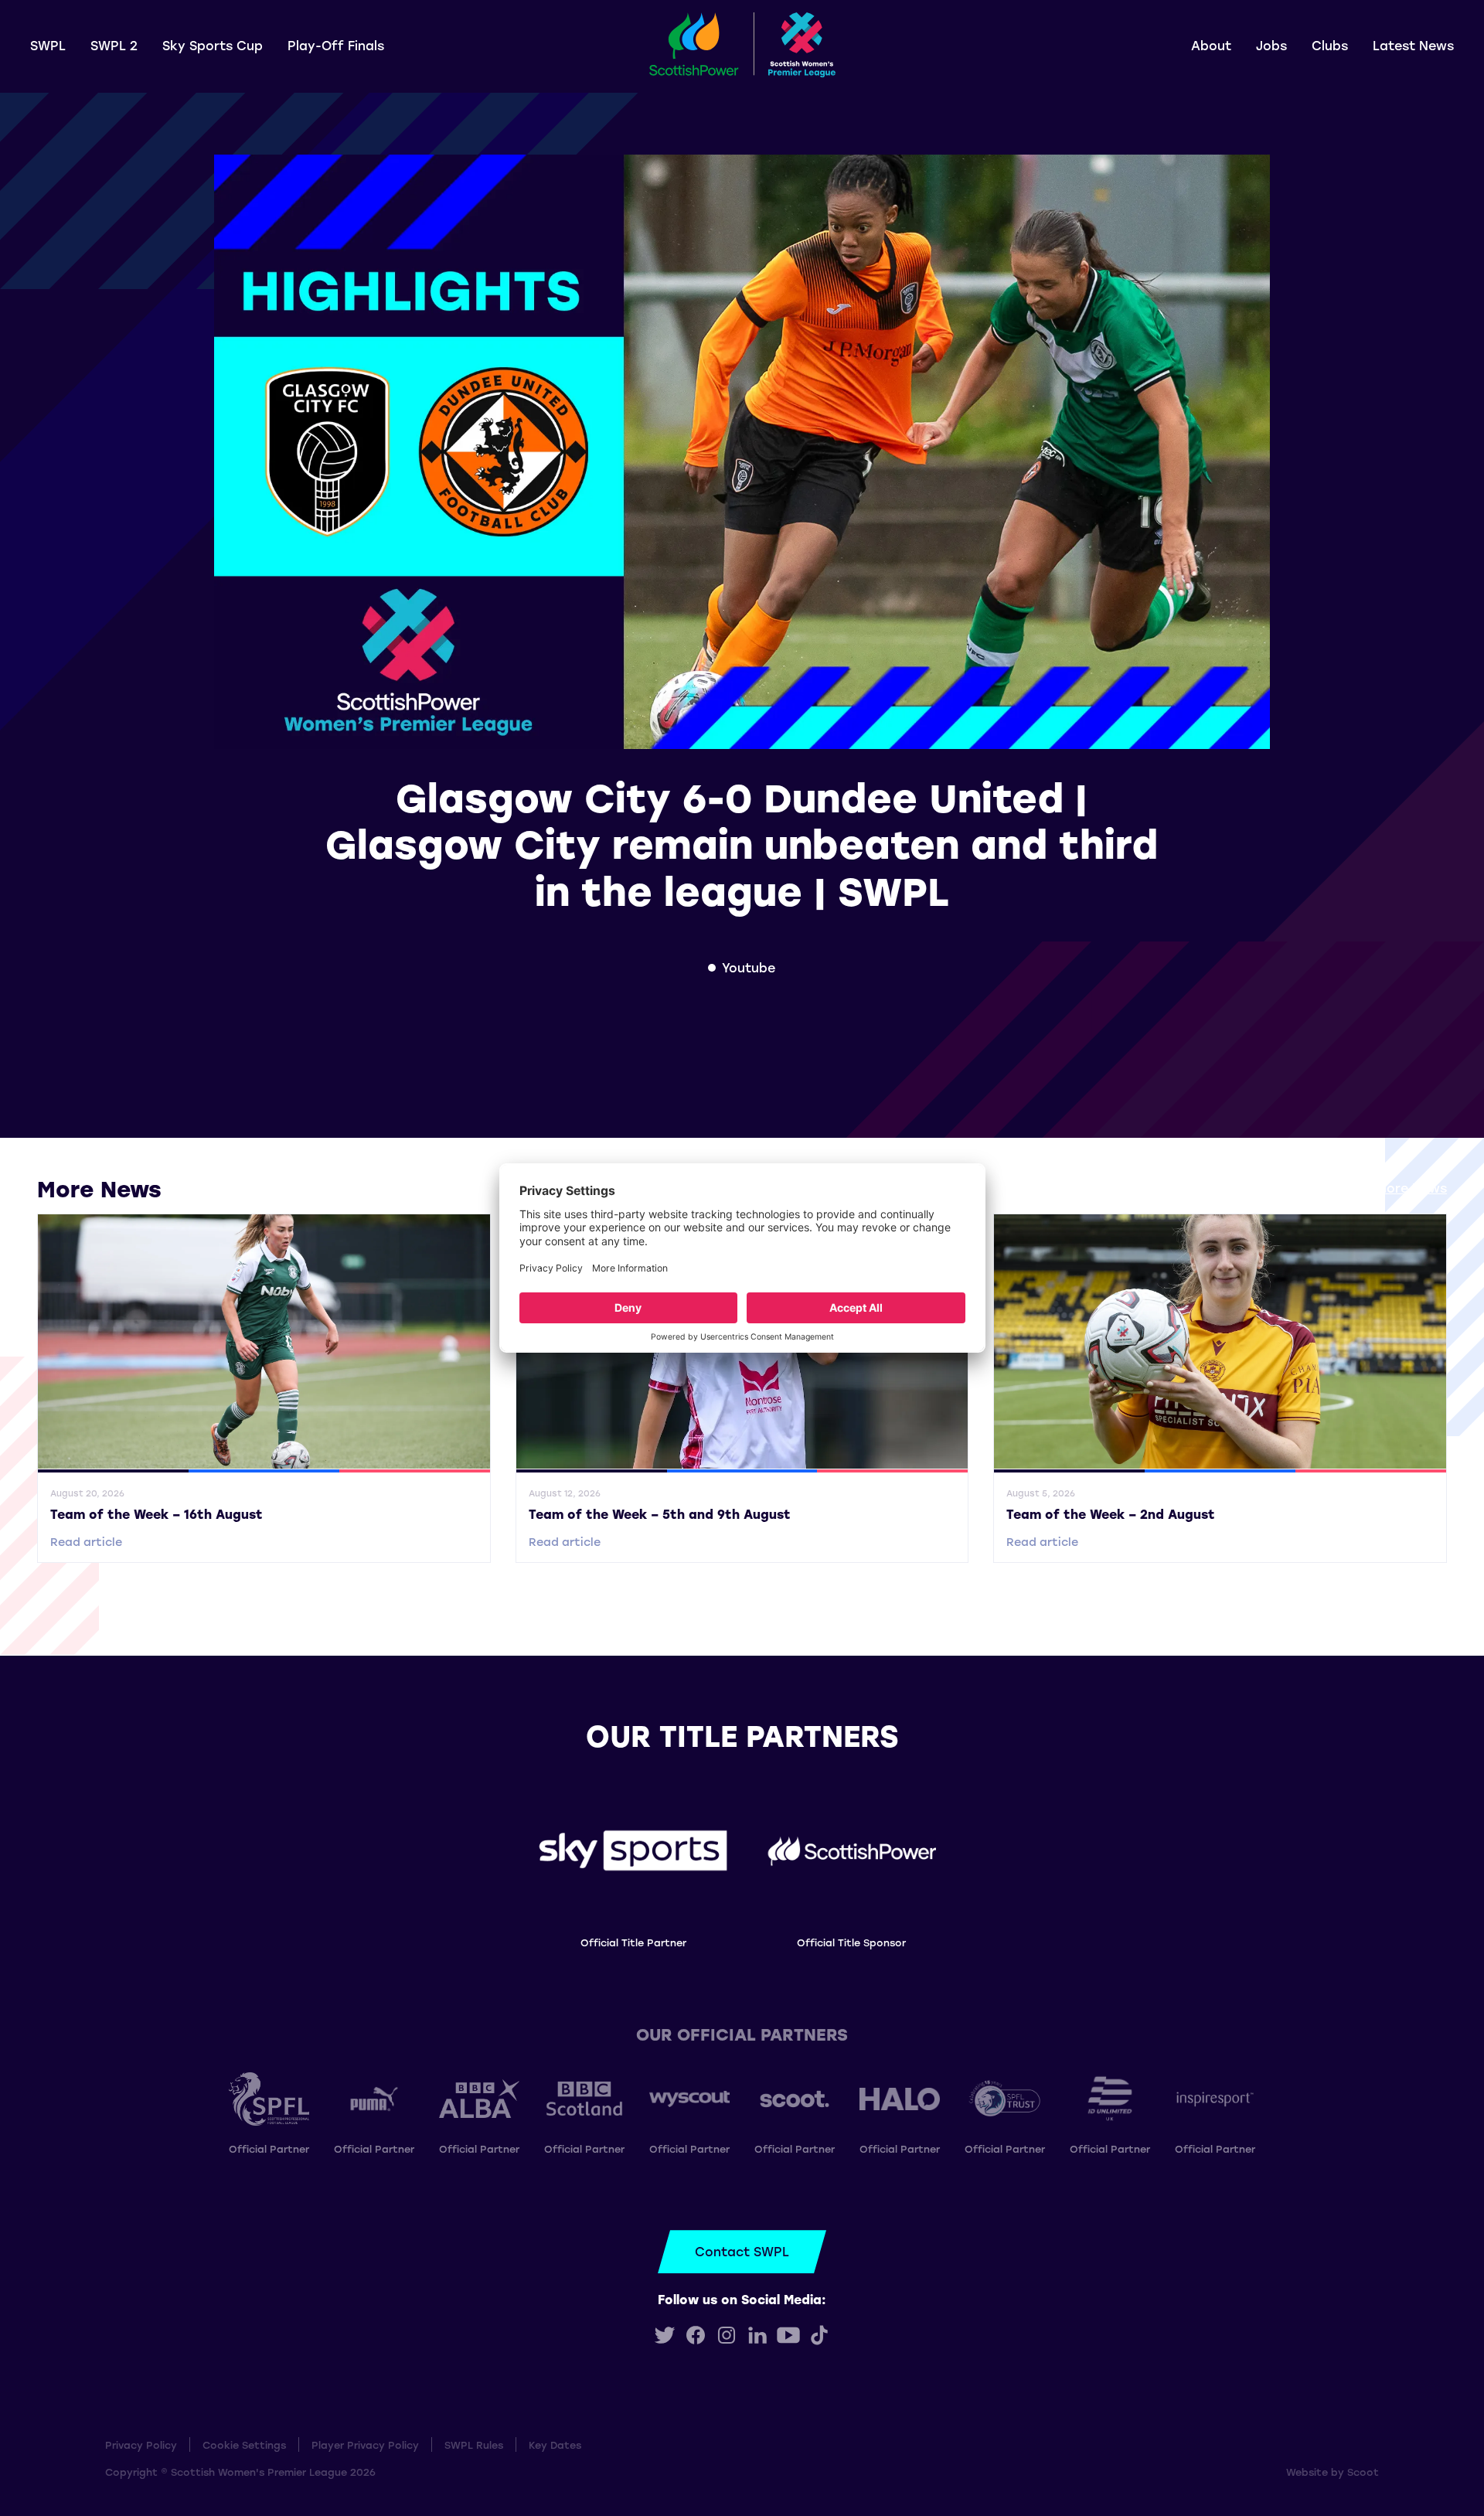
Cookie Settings (244, 2445)
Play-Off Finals (336, 45)
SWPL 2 (114, 45)
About (1211, 45)
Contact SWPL (742, 2251)
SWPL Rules (474, 2445)
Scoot (1363, 2472)
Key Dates (555, 2445)
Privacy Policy (141, 2445)
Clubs (1330, 45)
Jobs (1271, 45)
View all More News (1385, 1188)
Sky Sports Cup (213, 45)
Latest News (1413, 45)
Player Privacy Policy (365, 2445)
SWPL (48, 45)
